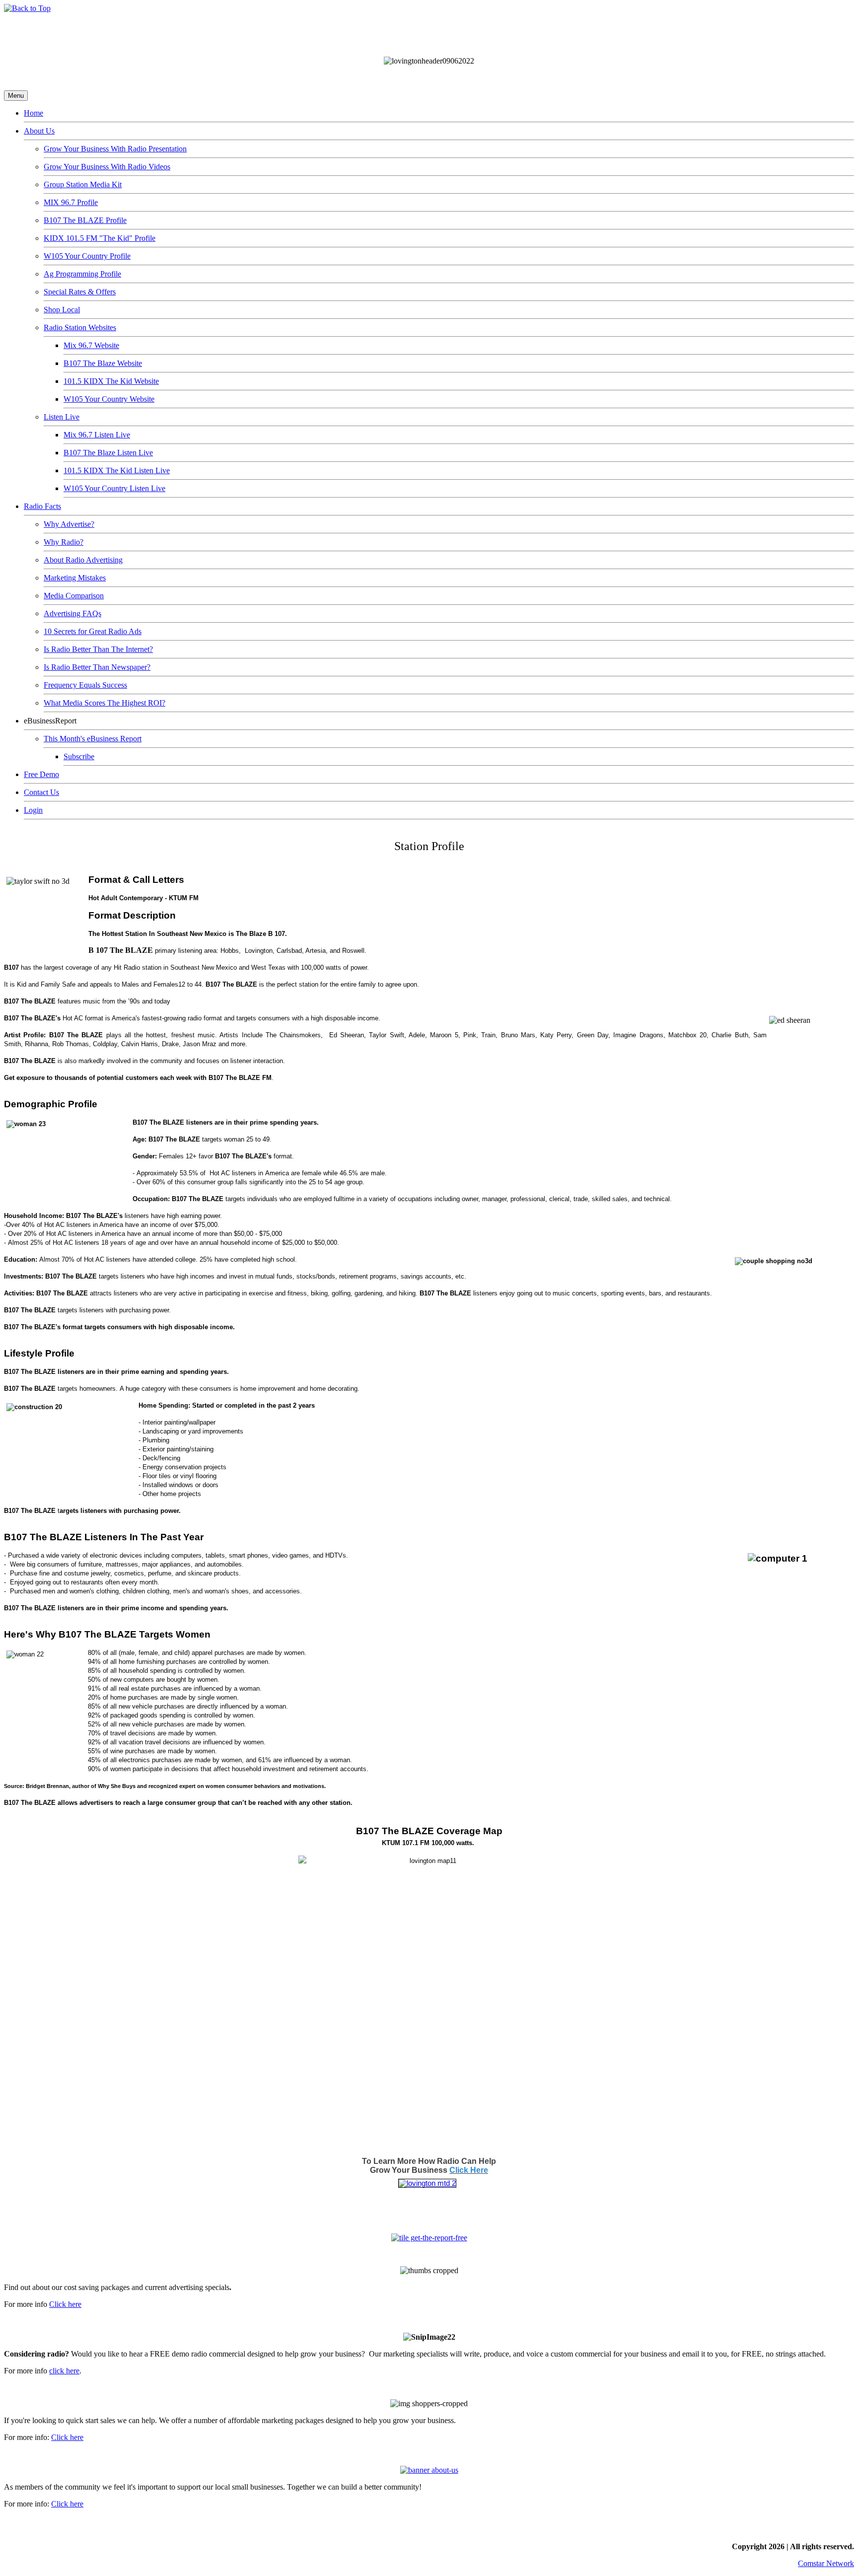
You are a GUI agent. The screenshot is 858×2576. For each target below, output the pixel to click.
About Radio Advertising (83, 560)
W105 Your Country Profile (87, 256)
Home (34, 113)
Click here (65, 2304)
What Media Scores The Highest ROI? (105, 703)
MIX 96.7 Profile (71, 202)
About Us (39, 131)
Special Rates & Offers (80, 292)
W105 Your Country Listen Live (114, 488)
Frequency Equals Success (85, 685)
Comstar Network (826, 2563)
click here (64, 2371)
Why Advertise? (69, 524)
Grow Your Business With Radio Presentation (115, 149)
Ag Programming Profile (82, 274)
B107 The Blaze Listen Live (108, 453)
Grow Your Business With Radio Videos (107, 167)
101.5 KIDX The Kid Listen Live (117, 470)
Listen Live (62, 417)
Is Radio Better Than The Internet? (98, 649)
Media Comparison (74, 596)
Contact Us (41, 792)
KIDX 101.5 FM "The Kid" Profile (100, 238)
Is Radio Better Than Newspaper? (97, 667)
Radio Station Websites (80, 327)
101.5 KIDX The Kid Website (111, 381)
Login (33, 810)
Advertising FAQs (72, 613)
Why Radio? (64, 542)
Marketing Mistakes (75, 578)
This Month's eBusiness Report (93, 739)
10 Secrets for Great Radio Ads (93, 631)
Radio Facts (42, 506)
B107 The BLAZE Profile (85, 220)
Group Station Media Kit (83, 184)
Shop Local (62, 310)
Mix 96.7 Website (91, 345)
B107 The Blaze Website (103, 363)
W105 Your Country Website (109, 399)
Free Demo (41, 774)
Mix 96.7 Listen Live (97, 435)
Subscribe (79, 756)
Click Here (469, 2170)
